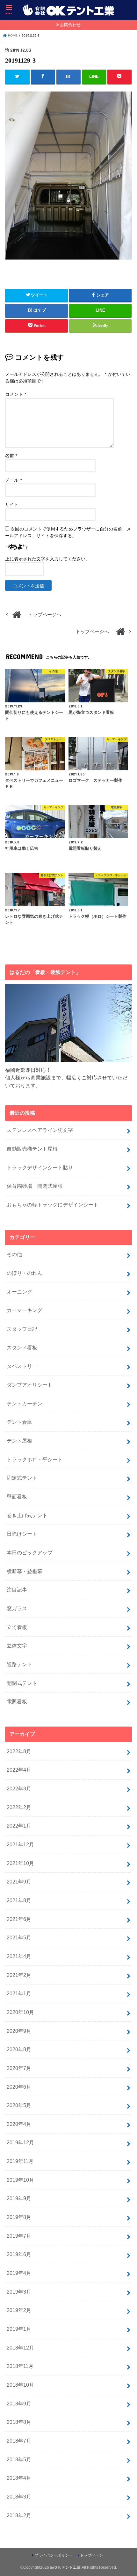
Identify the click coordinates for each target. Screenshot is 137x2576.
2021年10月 (20, 1863)
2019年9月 (19, 2198)
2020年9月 (19, 2031)
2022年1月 (19, 1826)
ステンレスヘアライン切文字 (40, 1130)
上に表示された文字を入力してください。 (47, 559)
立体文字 (17, 1646)
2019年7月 (19, 2236)
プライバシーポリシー (54, 2555)
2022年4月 (19, 1770)
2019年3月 (19, 2292)
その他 (14, 1254)
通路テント (19, 1664)
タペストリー (22, 1366)
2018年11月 (20, 2366)
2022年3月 (19, 1788)
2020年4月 (19, 2124)
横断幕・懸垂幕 (25, 1571)
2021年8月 (19, 1900)
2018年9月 (19, 2404)
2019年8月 (19, 2217)
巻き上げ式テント (27, 1515)
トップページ (91, 2555)
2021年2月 (19, 1975)
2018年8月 (19, 2422)
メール (14, 480)
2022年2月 (19, 1807)
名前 (11, 456)
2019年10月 (20, 2180)
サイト (12, 505)
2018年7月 (19, 2441)
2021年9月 (19, 1882)
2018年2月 (19, 2515)
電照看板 (17, 1701)
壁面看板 (17, 1497)
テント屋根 (19, 1441)
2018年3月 (19, 2497)
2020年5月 (19, 2105)
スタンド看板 (22, 1348)
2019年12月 (20, 2142)
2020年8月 (19, 2049)
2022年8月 (19, 1751)
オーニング (19, 1292)
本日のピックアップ (30, 1552)
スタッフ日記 (22, 1329)
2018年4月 (19, 2478)
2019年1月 (19, 2329)
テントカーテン (25, 1403)
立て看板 (17, 1627)
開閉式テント (22, 1683)
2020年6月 (19, 2087)
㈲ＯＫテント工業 (65, 2567)
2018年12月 (20, 2348)
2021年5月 (19, 1937)
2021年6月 (19, 1919)
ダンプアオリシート (30, 1385)
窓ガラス (17, 1608)
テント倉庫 (19, 1422)
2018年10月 (20, 2385)
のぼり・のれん (25, 1273)
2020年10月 (20, 2012)
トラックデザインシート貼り (40, 1167)
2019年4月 (19, 2273)
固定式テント (22, 1478)
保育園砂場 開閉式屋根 (35, 1186)
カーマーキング (25, 1310)
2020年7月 (19, 2068)
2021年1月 (19, 1993)
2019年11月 (20, 2161)
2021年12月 (20, 1844)
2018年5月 (19, 2459)
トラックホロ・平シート (35, 1459)
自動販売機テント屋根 (32, 1149)
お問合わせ (70, 25)
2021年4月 (19, 1956)
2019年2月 (19, 2310)
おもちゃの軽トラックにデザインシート (53, 1205)
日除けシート (22, 1534)
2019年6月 (19, 2254)
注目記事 (17, 1590)
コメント (16, 394)
